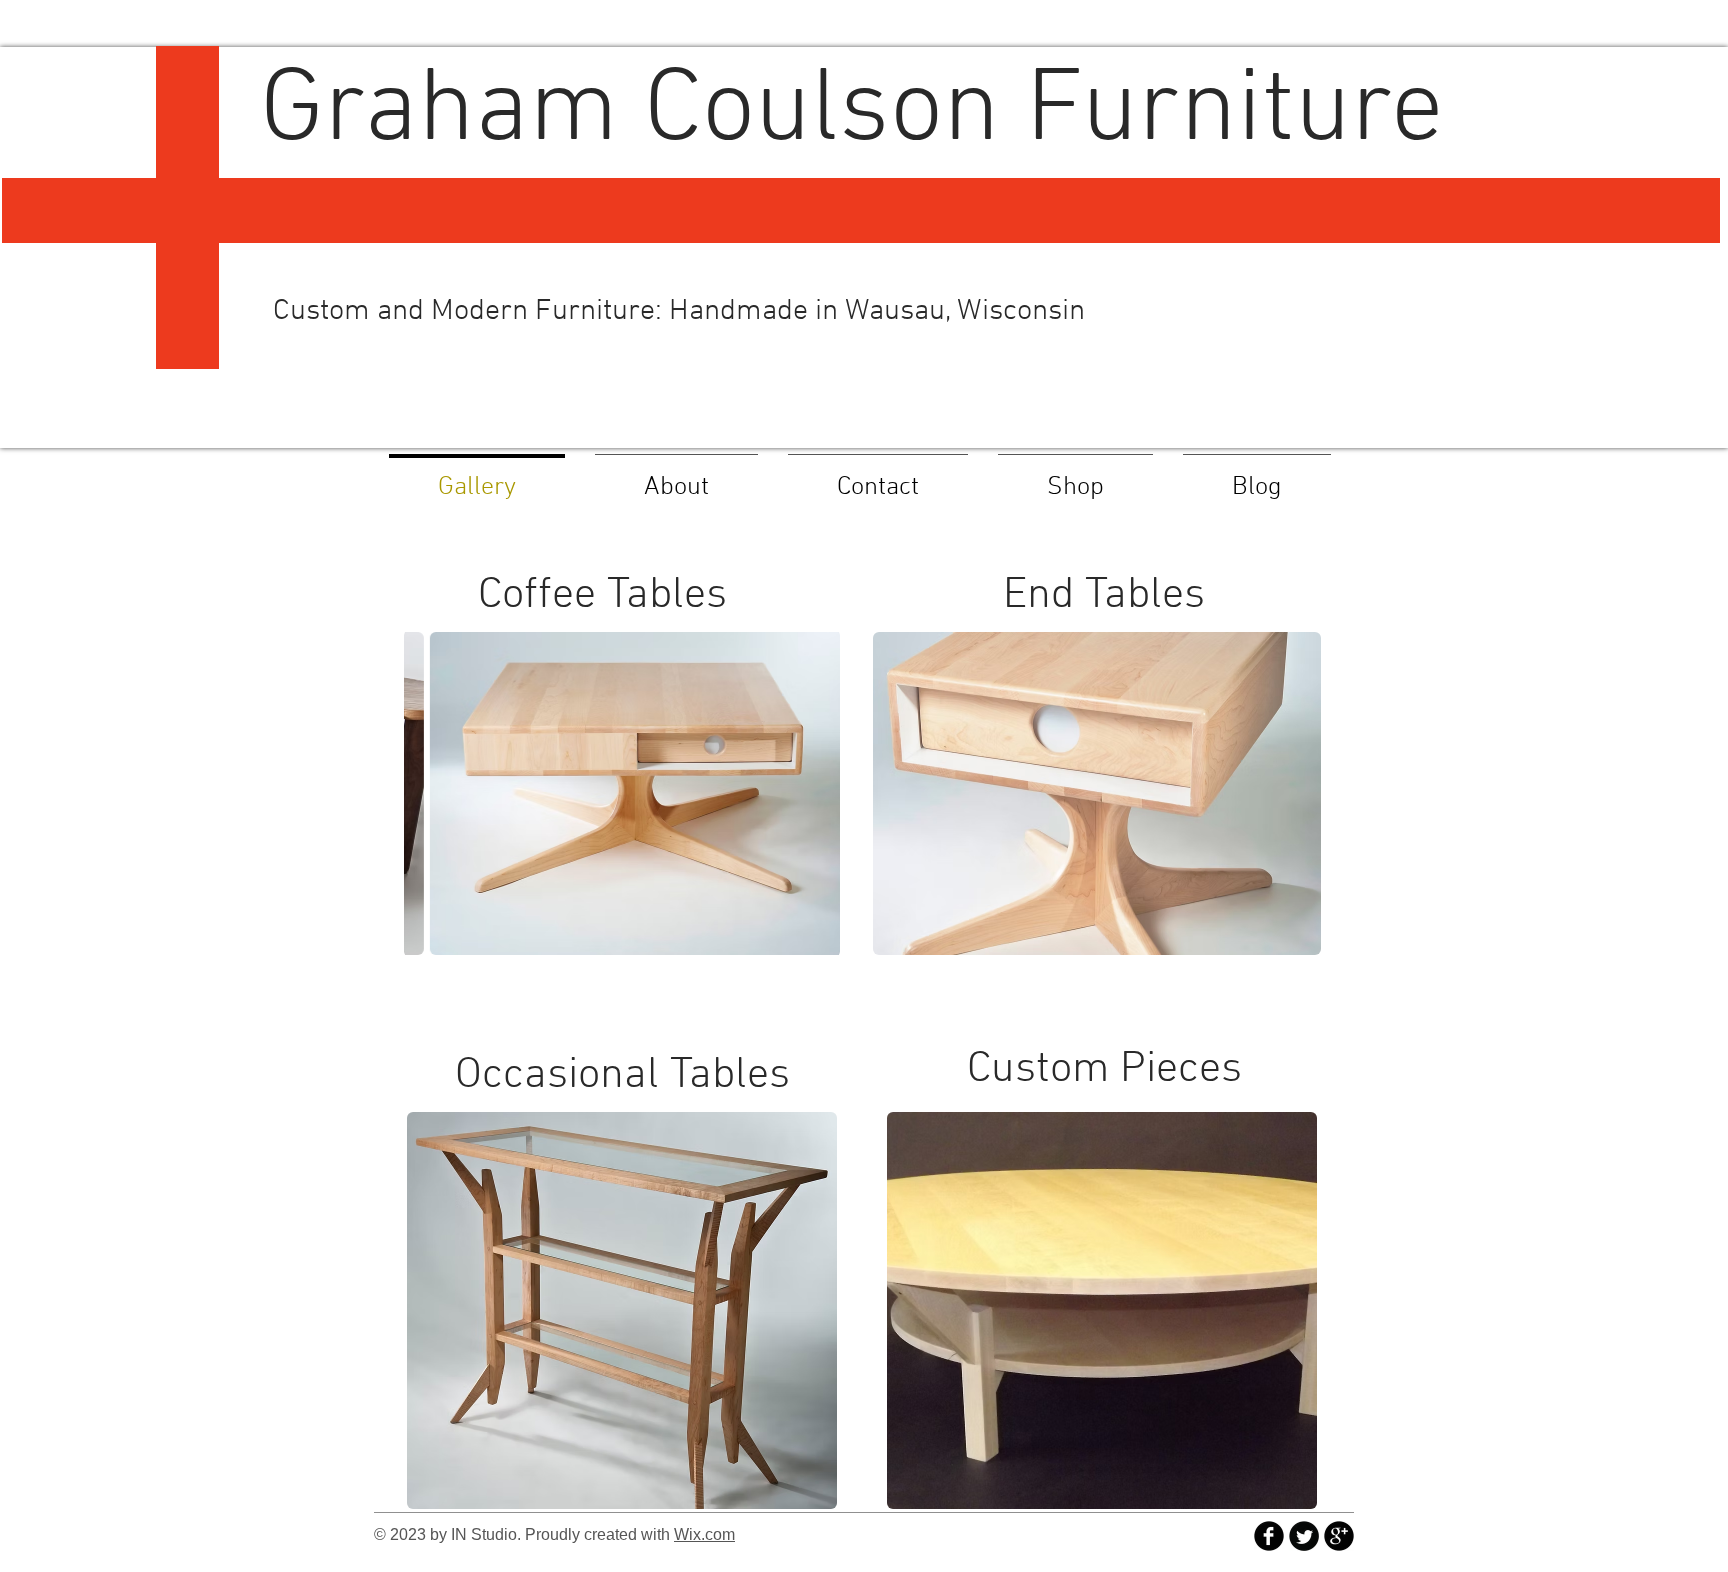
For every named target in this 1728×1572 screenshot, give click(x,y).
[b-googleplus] (1339, 1536)
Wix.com (704, 1534)
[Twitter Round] (1304, 1536)
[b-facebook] (1269, 1536)
